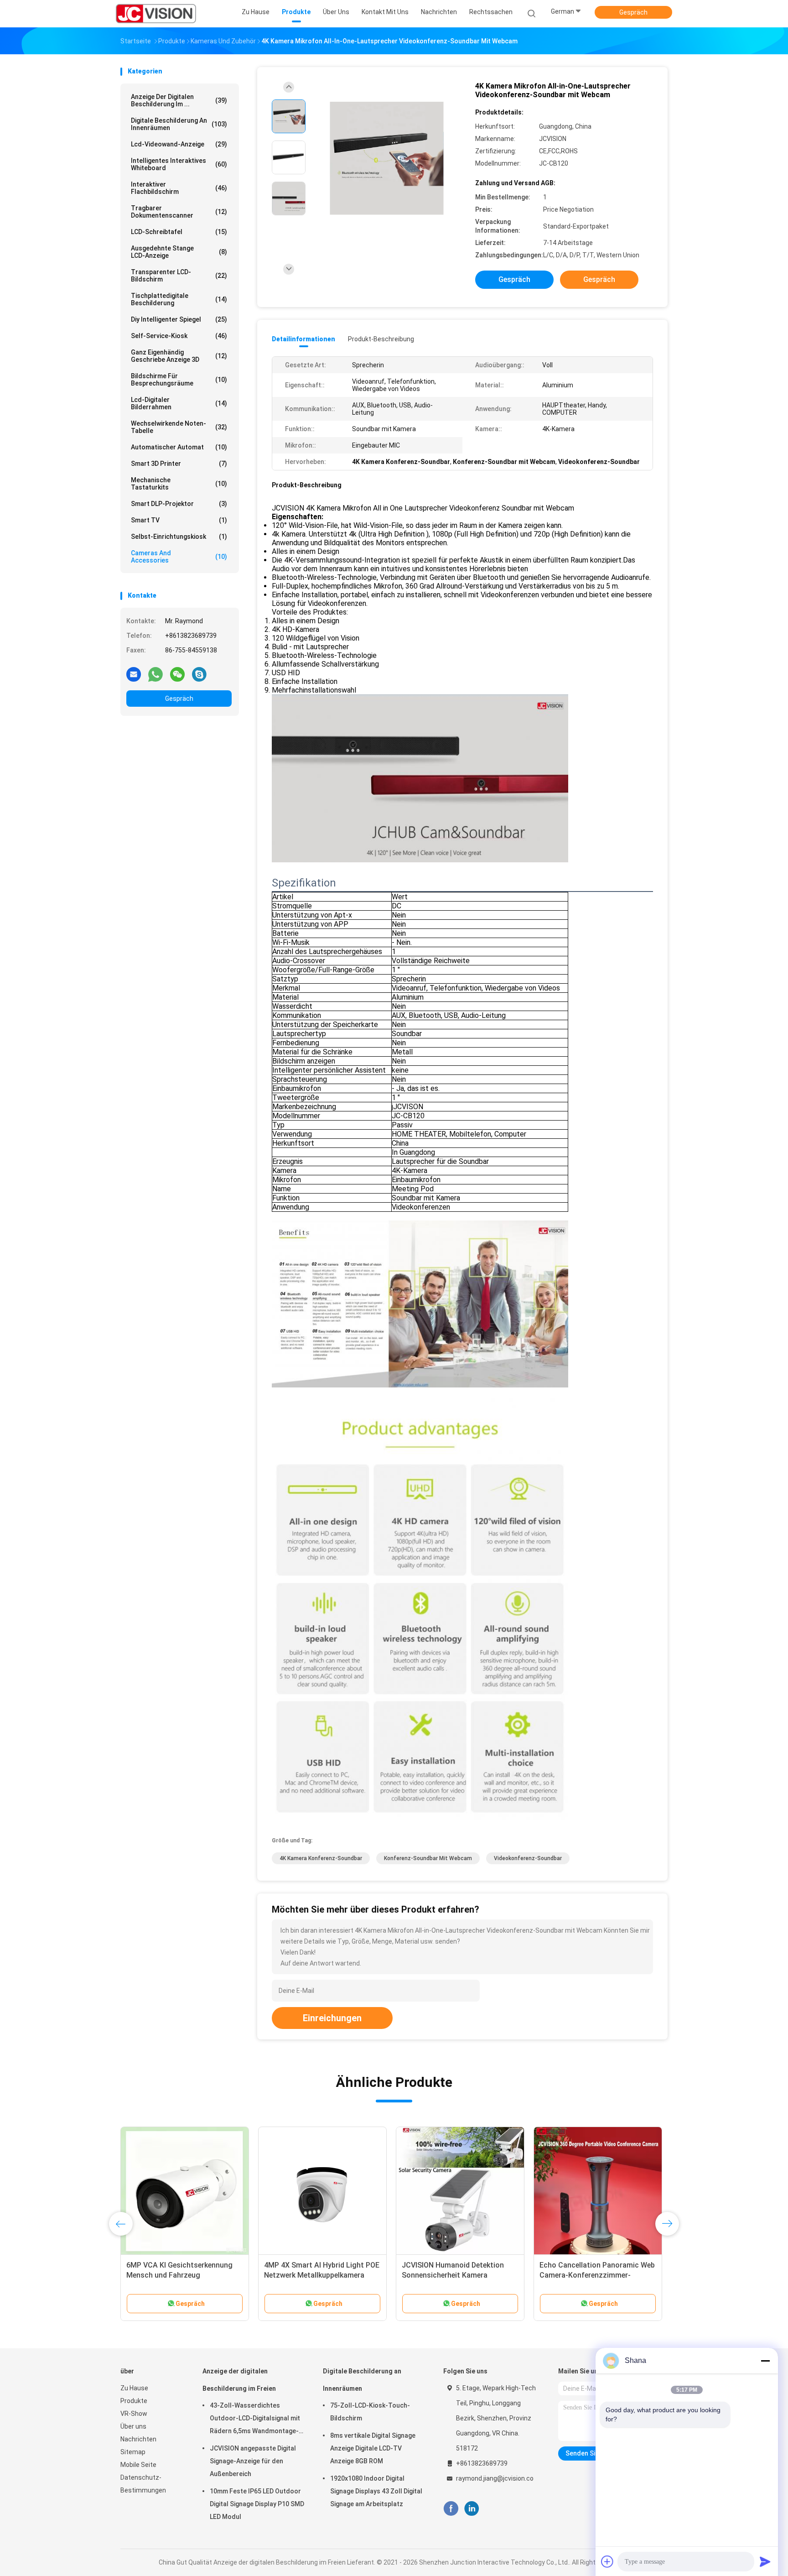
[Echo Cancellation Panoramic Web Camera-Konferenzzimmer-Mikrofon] (598, 2191)
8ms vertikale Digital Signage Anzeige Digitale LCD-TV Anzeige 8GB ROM (373, 2448)
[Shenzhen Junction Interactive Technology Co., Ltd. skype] (199, 674)
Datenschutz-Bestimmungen (143, 2484)
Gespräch (633, 12)
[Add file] (607, 2561)
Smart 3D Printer (179, 464)
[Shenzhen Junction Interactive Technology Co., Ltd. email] (134, 674)
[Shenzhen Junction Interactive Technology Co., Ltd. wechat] (177, 674)
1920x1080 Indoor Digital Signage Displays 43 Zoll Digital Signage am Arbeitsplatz (376, 2491)
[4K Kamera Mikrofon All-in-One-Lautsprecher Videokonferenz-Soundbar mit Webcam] (387, 159)
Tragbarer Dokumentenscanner (179, 212)
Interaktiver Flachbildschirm (179, 188)
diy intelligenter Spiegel (179, 319)
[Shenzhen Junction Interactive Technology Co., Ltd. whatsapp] (156, 674)
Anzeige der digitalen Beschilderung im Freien (239, 2380)
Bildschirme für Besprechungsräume (179, 380)
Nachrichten (138, 2439)
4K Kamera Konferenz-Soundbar (321, 1858)
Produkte (134, 2401)
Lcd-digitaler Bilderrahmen (179, 403)
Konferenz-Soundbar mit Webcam (428, 1858)
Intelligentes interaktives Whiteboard (179, 164)
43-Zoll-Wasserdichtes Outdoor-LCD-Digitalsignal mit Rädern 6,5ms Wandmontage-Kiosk (255, 2420)
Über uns (133, 2426)
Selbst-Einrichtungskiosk (179, 537)
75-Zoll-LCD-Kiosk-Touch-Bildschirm (370, 2412)
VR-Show (134, 2414)
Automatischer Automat (179, 447)
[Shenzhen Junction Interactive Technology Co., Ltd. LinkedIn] (472, 2509)
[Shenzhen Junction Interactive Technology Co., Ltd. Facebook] (451, 2509)
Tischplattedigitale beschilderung (179, 299)
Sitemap (133, 2452)
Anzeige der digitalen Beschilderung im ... (179, 100)
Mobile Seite (138, 2465)
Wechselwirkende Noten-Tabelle (179, 427)
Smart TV (179, 520)
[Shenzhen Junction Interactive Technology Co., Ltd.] (156, 14)
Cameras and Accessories (179, 557)
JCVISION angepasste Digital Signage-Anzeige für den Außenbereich (253, 2461)
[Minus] (765, 2361)
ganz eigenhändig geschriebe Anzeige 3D (179, 356)
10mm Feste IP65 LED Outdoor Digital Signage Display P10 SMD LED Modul (257, 2504)
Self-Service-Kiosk (179, 336)
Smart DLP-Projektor (179, 504)
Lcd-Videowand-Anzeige (179, 144)
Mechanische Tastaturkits (179, 484)
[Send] (765, 2561)
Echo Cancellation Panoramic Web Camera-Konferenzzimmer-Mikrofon (597, 2275)
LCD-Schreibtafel (179, 232)
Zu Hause (134, 2388)
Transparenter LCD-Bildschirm (179, 276)
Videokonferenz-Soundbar (528, 1858)
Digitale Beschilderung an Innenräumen (179, 124)
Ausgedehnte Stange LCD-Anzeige (179, 252)
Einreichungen (332, 2018)
